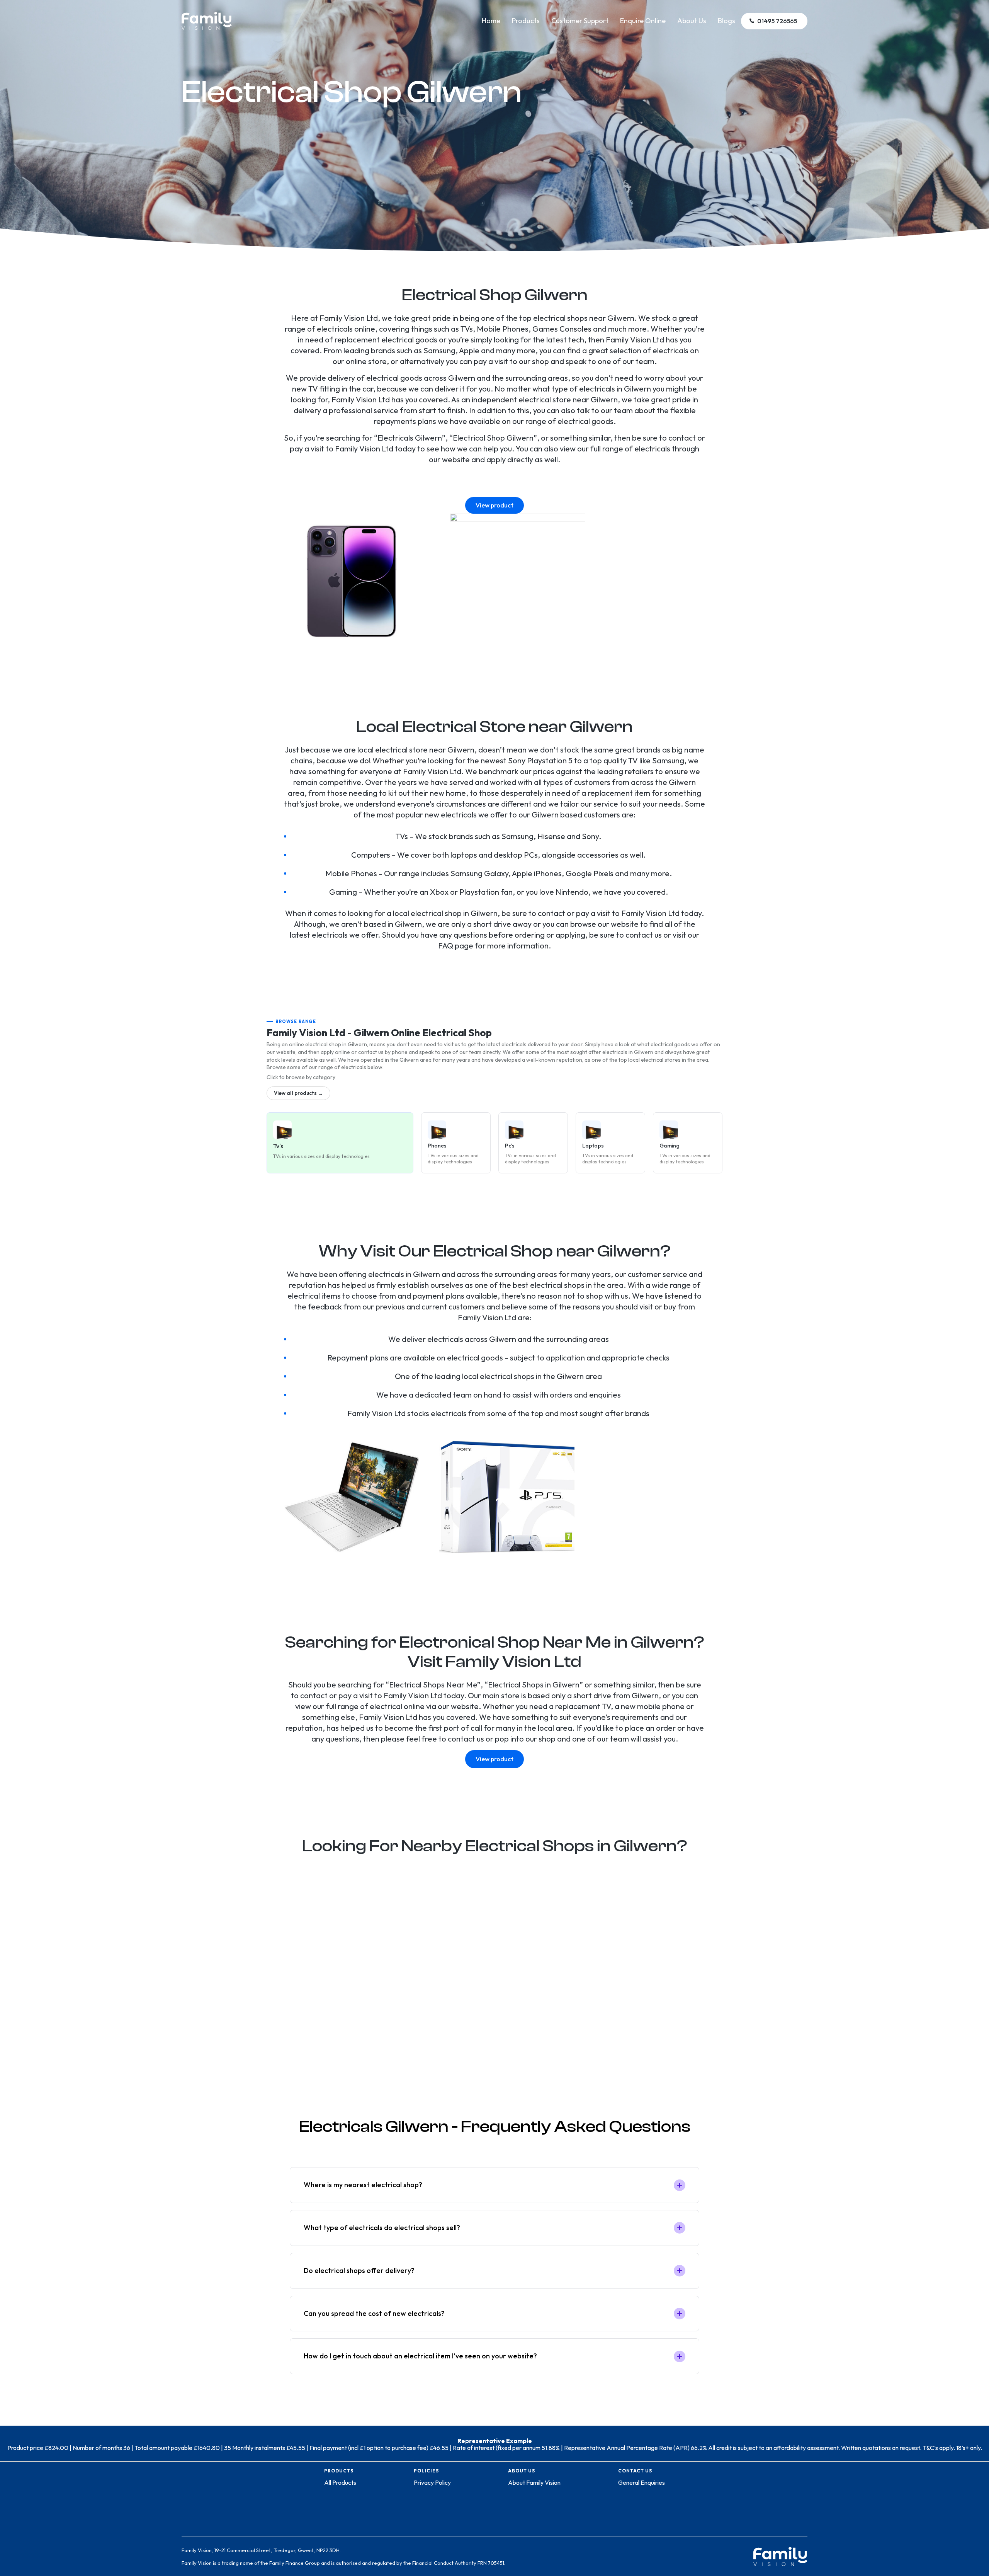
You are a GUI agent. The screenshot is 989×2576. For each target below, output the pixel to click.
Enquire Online (643, 21)
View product (494, 505)
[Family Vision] (207, 16)
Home (491, 21)
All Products (340, 2482)
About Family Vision (534, 2482)
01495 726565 (777, 21)
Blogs (726, 21)
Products (526, 21)
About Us (692, 21)
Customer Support (580, 21)
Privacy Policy (432, 2482)
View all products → (298, 1093)
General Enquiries (641, 2482)
